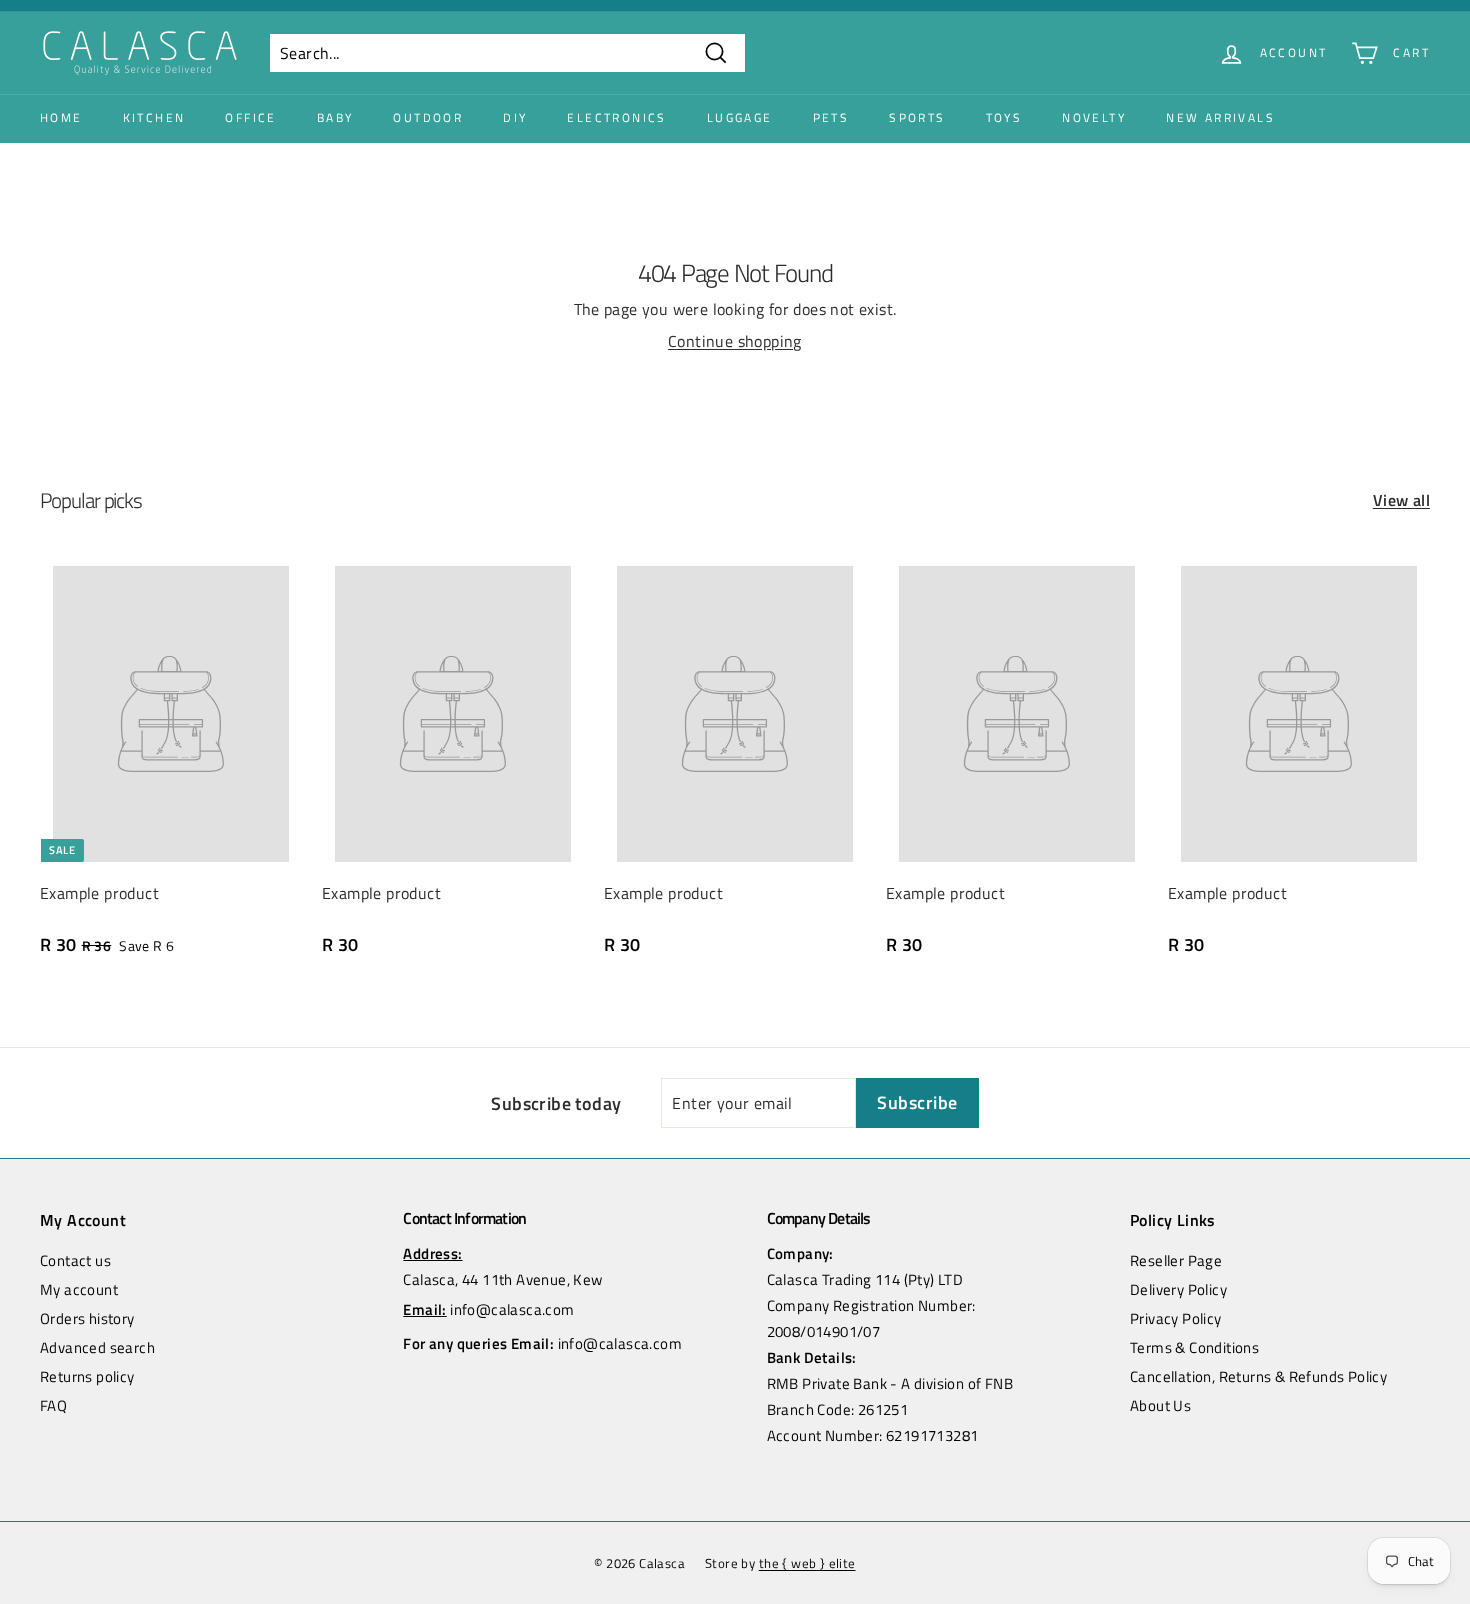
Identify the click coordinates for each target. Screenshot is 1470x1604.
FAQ (53, 1405)
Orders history (87, 1318)
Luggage (740, 117)
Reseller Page (1176, 1260)
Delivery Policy (1178, 1289)
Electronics (616, 117)
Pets (831, 117)
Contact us (75, 1260)
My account (79, 1289)
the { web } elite (807, 1563)
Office (250, 117)
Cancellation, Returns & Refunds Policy (1258, 1376)
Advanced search (97, 1347)
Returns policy (87, 1376)
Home (61, 117)
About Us (1160, 1405)
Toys (1004, 117)
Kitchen (154, 117)
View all (1401, 500)
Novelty (1094, 117)
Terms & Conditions (1194, 1347)
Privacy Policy (1176, 1318)
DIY (515, 117)
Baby (335, 117)
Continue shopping (735, 341)
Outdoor (428, 117)
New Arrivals (1220, 117)
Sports (917, 117)
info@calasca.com (512, 1309)
